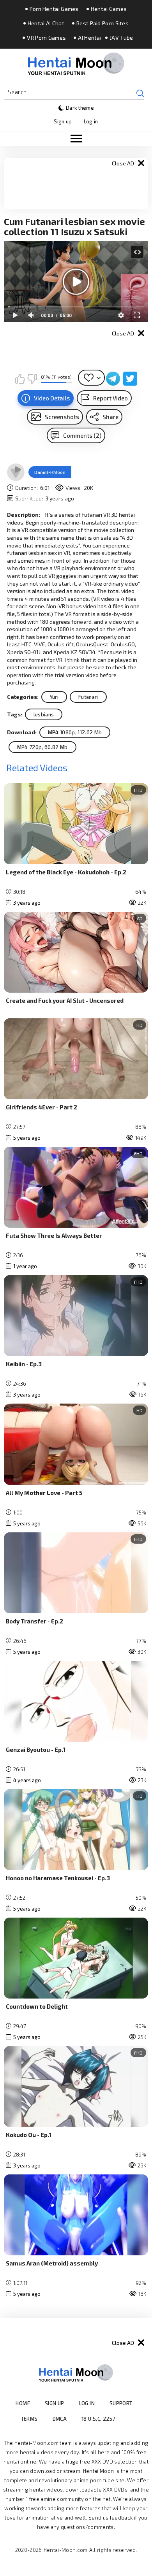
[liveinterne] (130, 2419)
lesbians (44, 714)
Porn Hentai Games (54, 9)
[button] (76, 139)
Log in (91, 121)
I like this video (20, 379)
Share (110, 417)
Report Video (110, 398)
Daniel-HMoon (50, 472)
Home (23, 2403)
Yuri (54, 697)
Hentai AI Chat (46, 23)
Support (121, 2403)
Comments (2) (82, 435)
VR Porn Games (46, 38)
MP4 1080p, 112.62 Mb (75, 732)
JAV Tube (121, 38)
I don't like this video (32, 379)
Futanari (88, 697)
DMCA (60, 2419)
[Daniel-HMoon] (16, 472)
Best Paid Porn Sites (103, 23)
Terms (29, 2419)
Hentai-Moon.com (66, 2550)
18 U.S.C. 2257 (98, 2419)
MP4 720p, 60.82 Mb (42, 747)
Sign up (63, 121)
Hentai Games (109, 9)
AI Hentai (90, 38)
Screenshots (62, 417)
